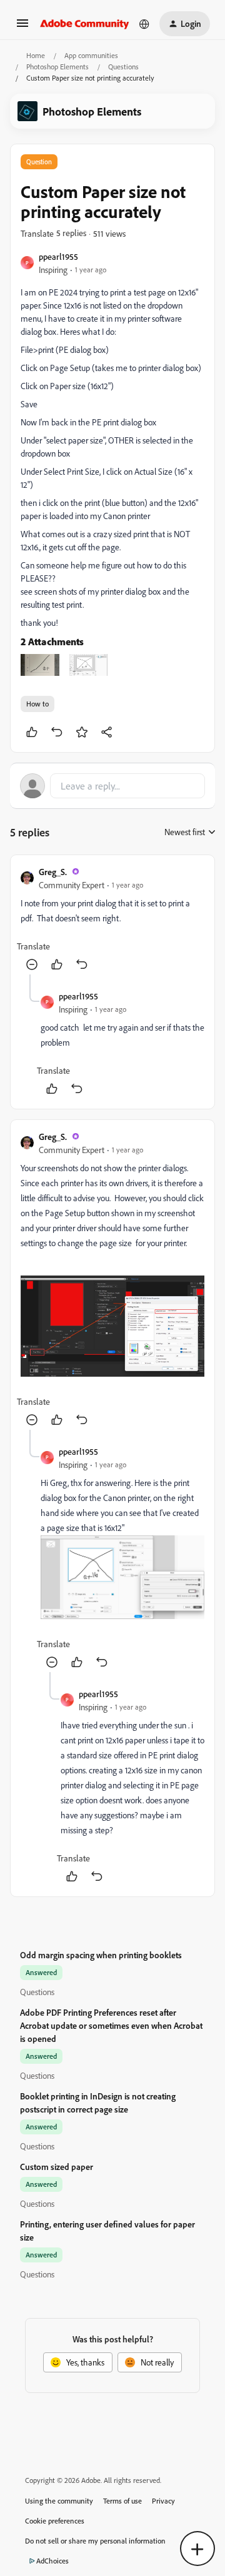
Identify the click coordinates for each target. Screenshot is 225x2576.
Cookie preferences (55, 2521)
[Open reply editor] (112, 786)
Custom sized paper (57, 2167)
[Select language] (144, 24)
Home (36, 55)
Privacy (163, 2501)
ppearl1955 (58, 256)
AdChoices (52, 2561)
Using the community (59, 2501)
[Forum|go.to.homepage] (85, 24)
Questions (123, 67)
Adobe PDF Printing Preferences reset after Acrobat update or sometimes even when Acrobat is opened (111, 2025)
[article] (112, 920)
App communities (91, 55)
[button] (22, 27)
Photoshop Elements (57, 67)
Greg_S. (53, 872)
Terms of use (122, 2501)
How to (37, 704)
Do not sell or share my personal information (95, 2541)
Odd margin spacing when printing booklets (101, 1955)
